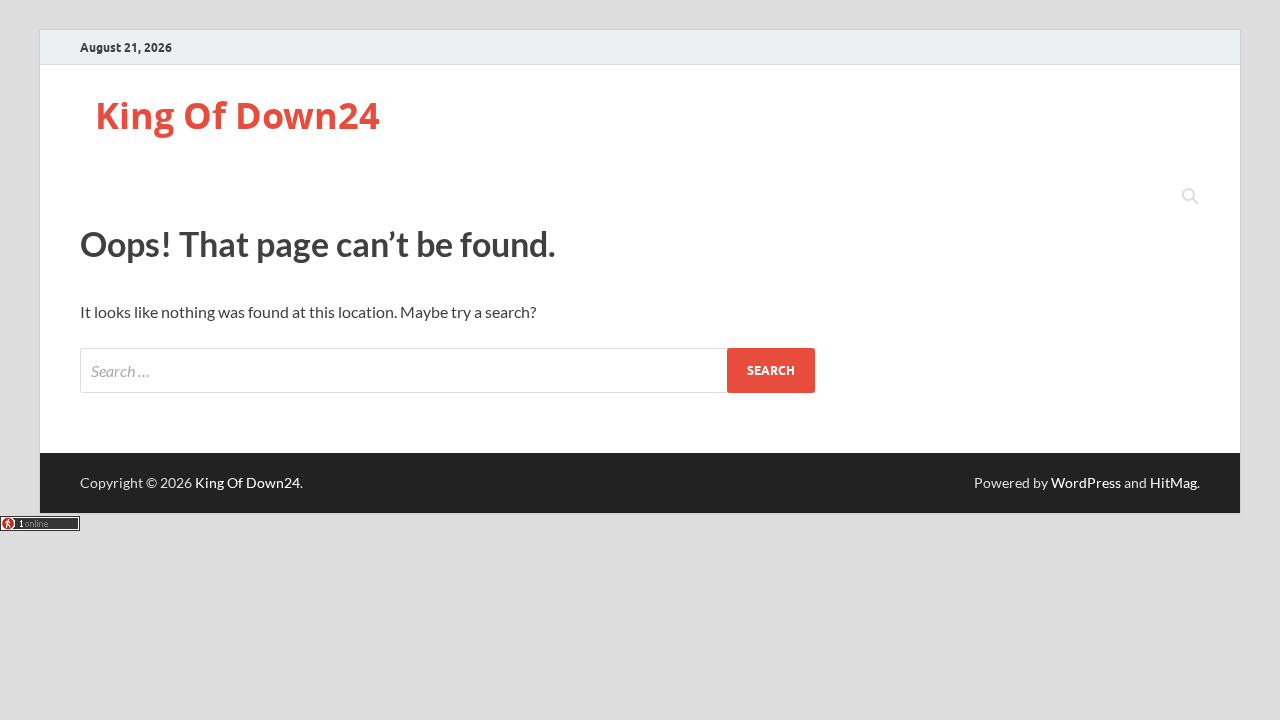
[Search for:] (447, 370)
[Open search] (1190, 197)
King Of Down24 (237, 115)
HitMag (1173, 482)
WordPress (1086, 482)
